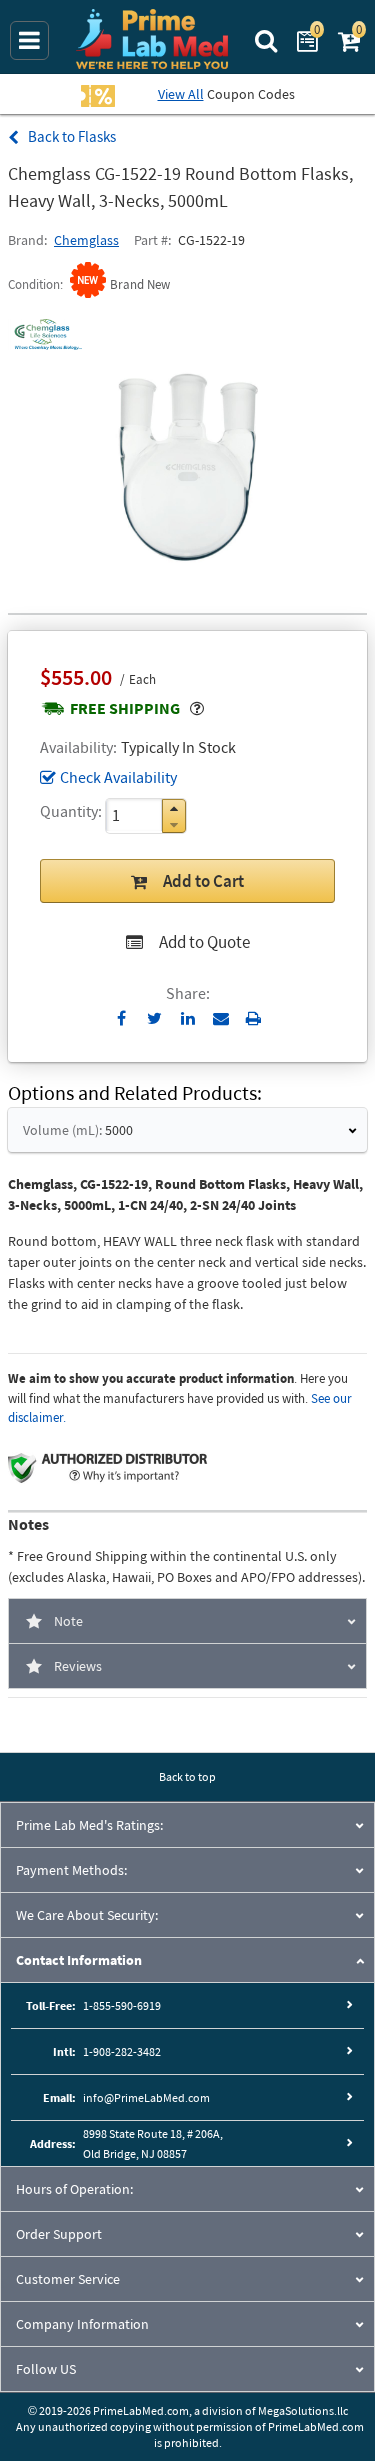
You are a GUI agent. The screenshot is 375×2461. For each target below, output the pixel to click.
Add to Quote (204, 942)
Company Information (82, 2324)
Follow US (46, 2369)
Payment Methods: (71, 1870)
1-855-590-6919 (122, 2005)
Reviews (78, 1666)
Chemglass (86, 240)
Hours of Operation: (74, 2189)
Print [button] (253, 1018)
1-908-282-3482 (122, 2051)
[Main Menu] (29, 40)
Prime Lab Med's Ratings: (89, 1825)
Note (68, 1621)
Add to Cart (203, 881)
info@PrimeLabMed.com (146, 2097)
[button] (174, 808)
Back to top (187, 1776)
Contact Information (79, 1960)
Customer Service (68, 2279)
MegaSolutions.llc (303, 2410)
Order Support (59, 2234)
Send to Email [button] (220, 1019)
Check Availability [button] (118, 777)
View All (181, 94)
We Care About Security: (87, 1915)
